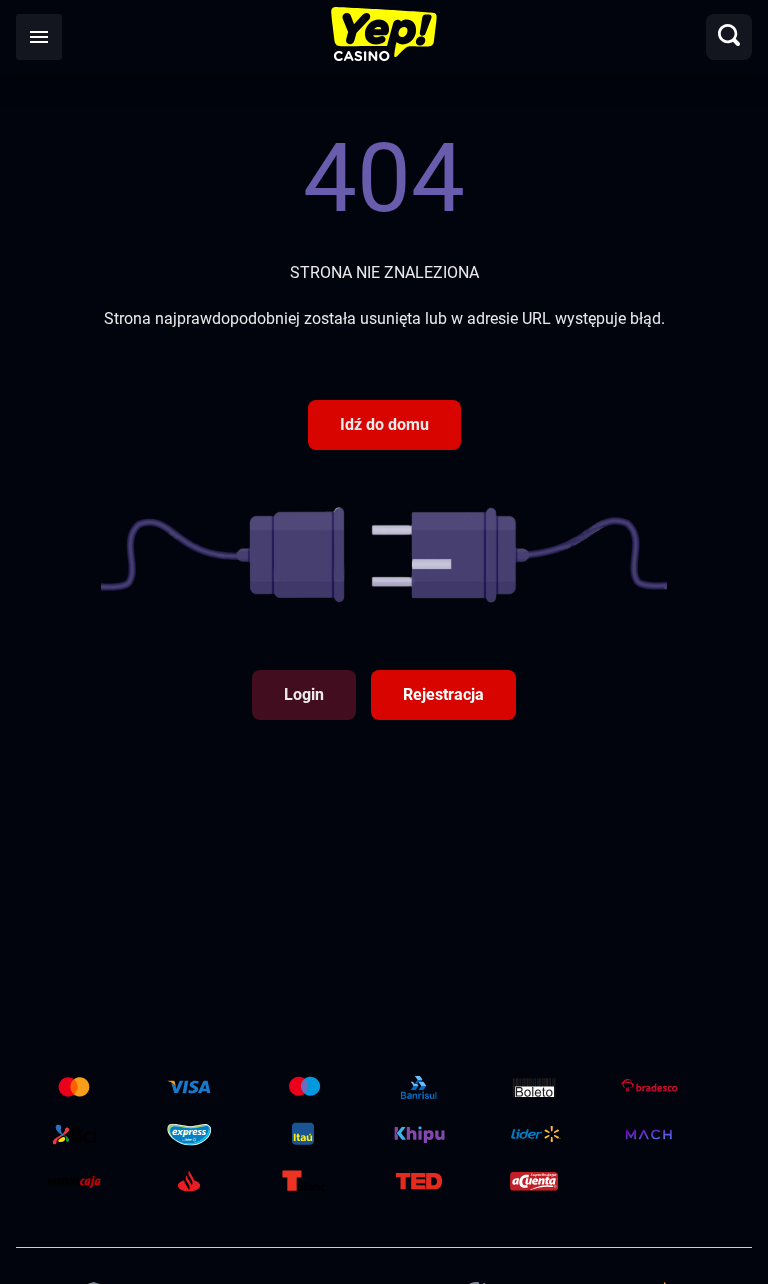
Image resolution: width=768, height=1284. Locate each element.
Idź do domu (384, 424)
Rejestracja (443, 694)
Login (304, 694)
